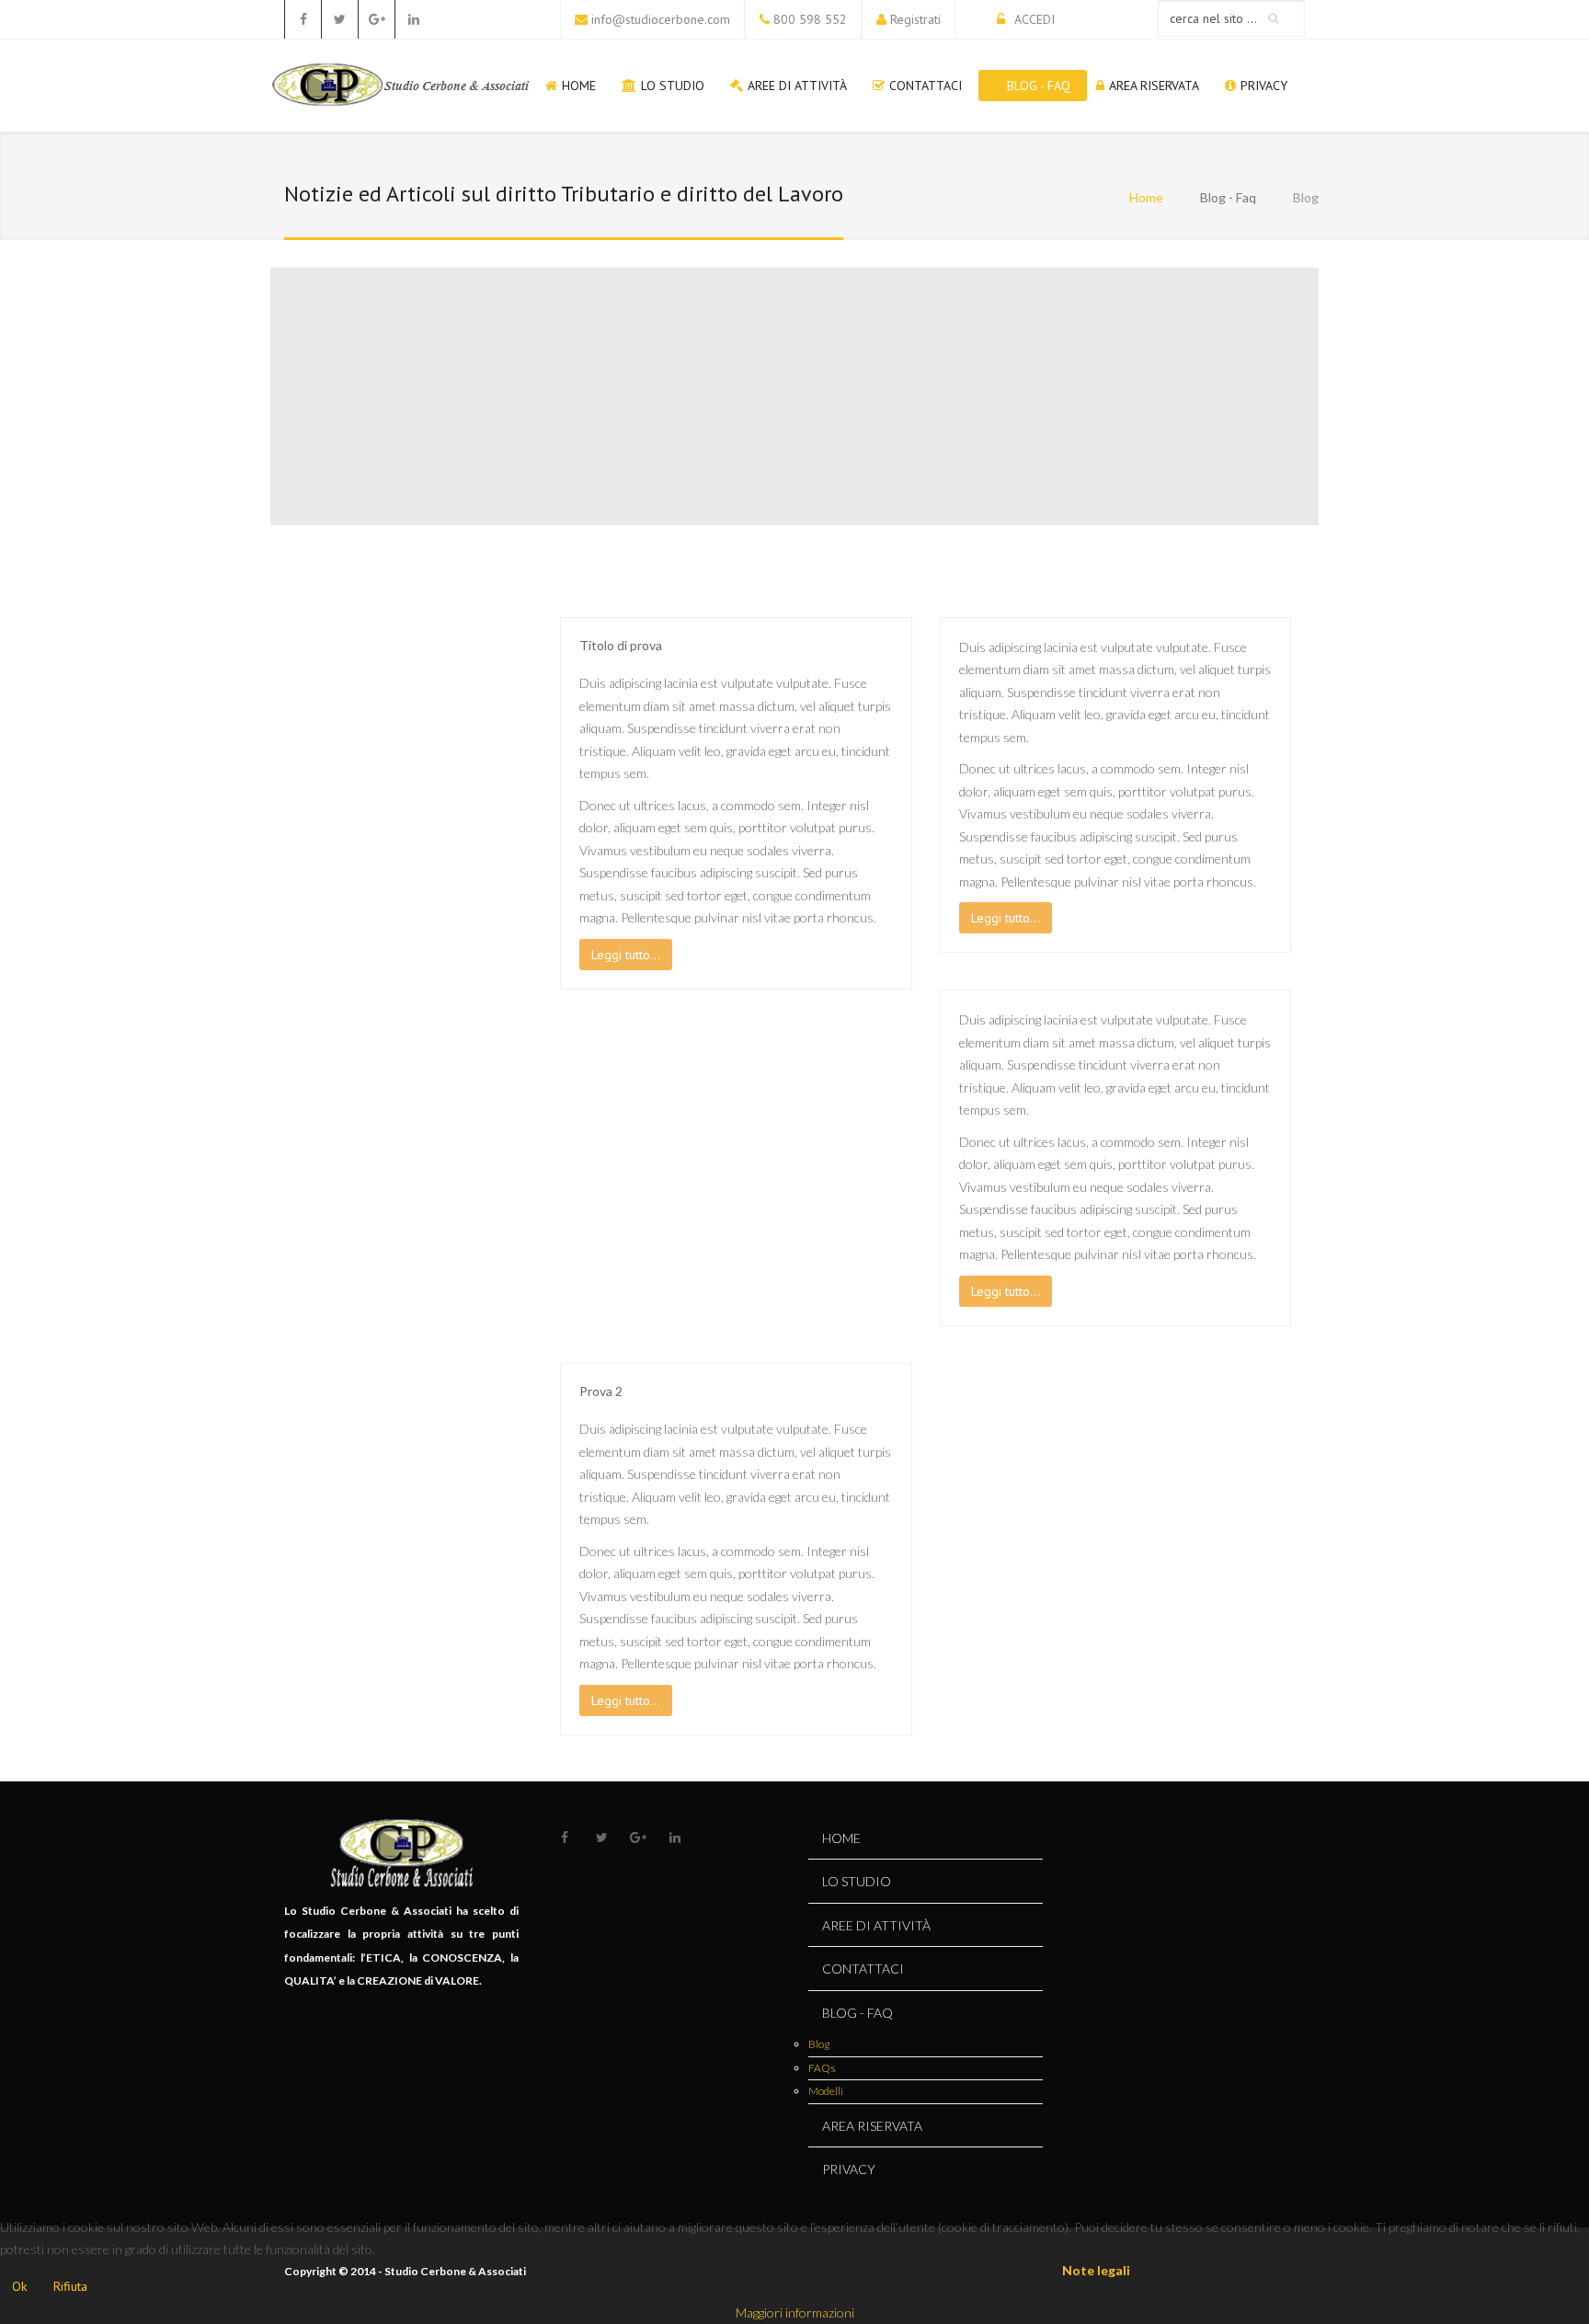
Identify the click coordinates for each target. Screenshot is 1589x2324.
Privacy (1264, 86)
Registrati (915, 19)
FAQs (822, 2068)
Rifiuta (70, 2286)
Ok (19, 2286)
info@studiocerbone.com (661, 19)
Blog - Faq (1039, 86)
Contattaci (926, 86)
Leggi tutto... (626, 955)
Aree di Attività (797, 86)
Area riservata (1154, 86)
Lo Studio (673, 86)
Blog (819, 2044)
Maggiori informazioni (795, 2313)
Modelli (826, 2091)
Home (579, 86)
